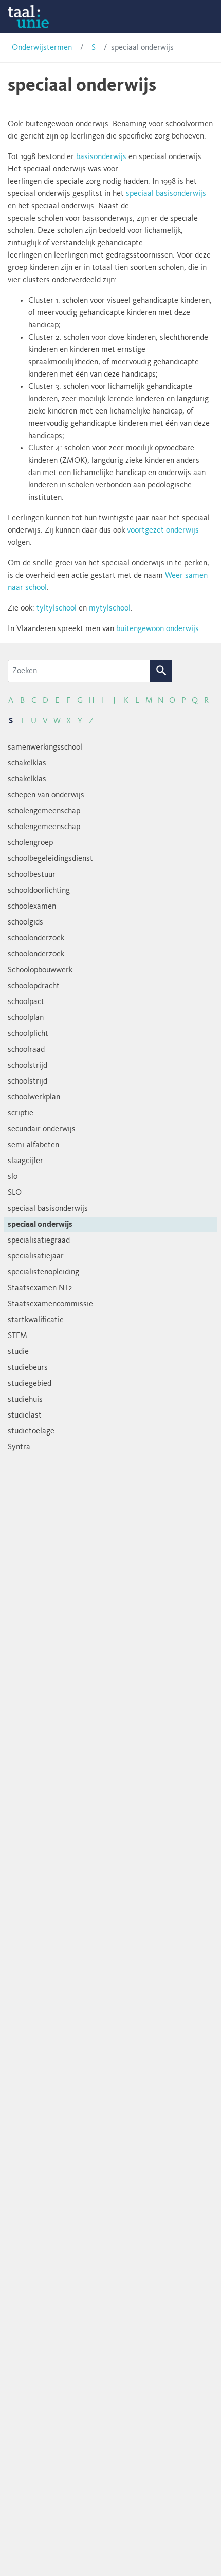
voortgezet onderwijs (163, 530)
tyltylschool (57, 608)
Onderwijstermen (42, 48)
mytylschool (110, 608)
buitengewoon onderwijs (158, 629)
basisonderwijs (101, 157)
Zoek (161, 671)
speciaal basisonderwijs (166, 194)
